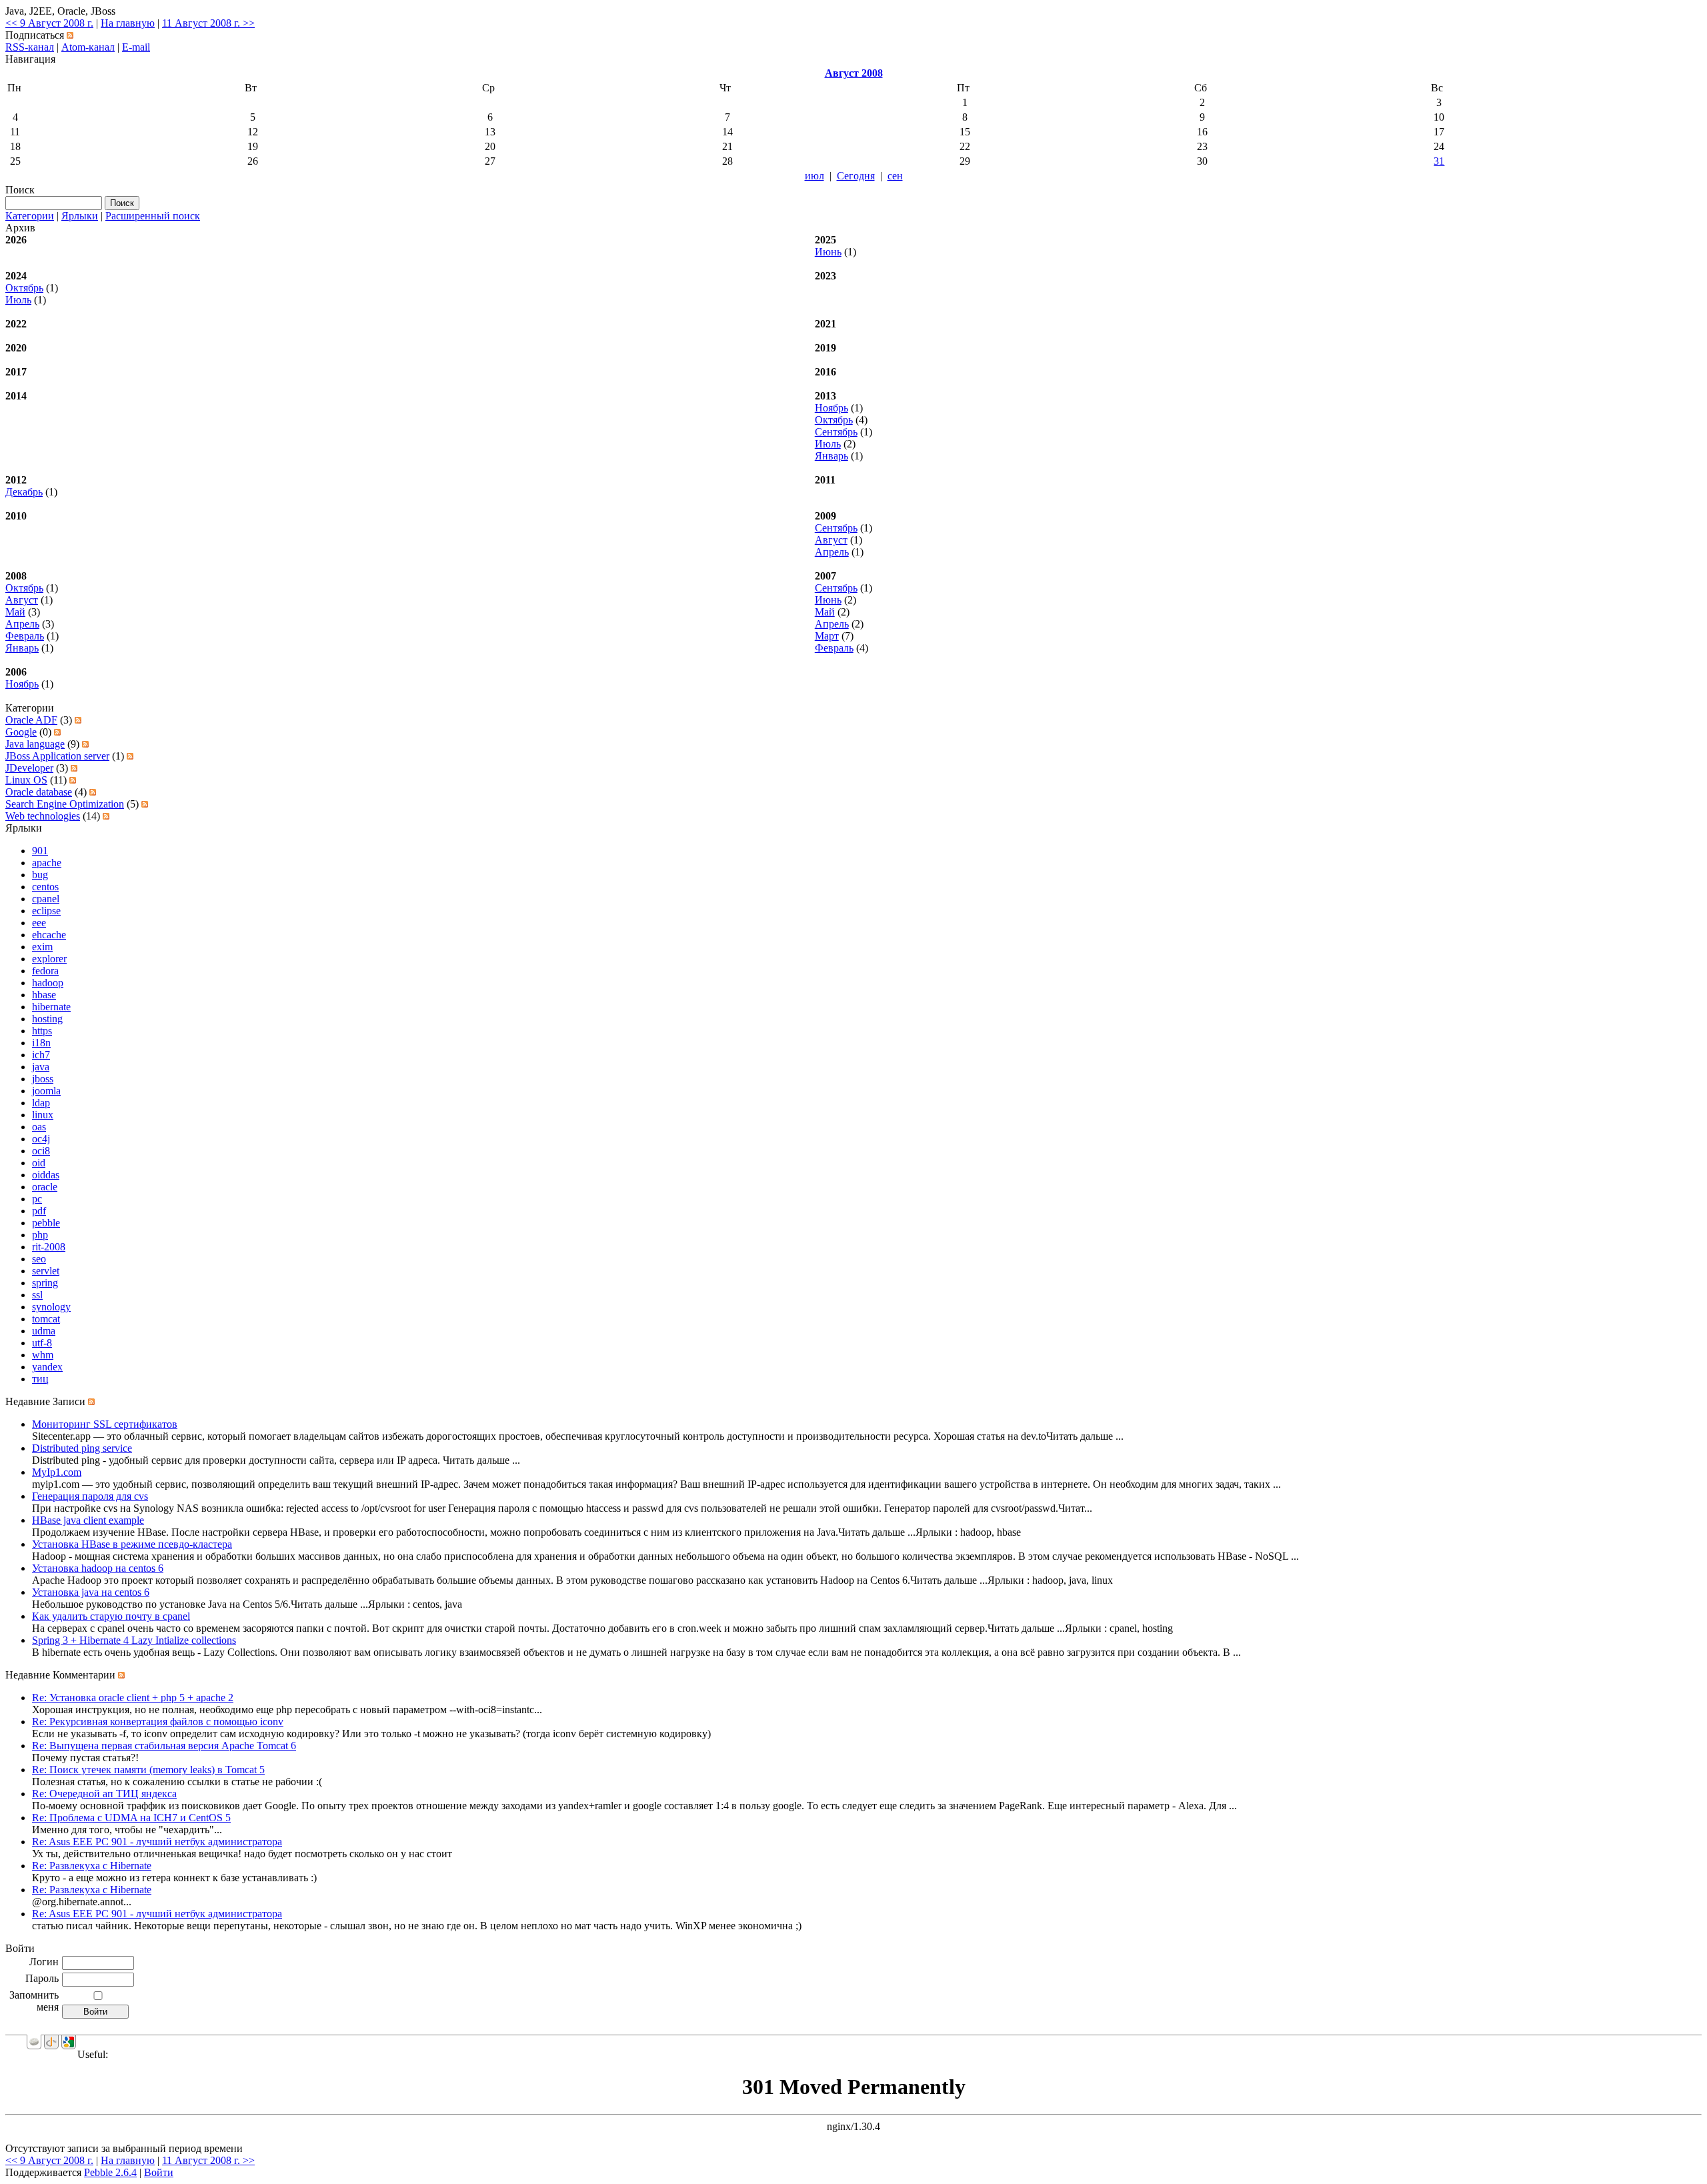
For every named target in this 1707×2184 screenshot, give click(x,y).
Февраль (25, 636)
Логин (44, 1962)
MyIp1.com (57, 1472)
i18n (41, 1043)
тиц (40, 1379)
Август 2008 (854, 73)
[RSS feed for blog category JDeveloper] (74, 768)
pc (37, 1199)
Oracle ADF (31, 720)
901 (40, 851)
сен (895, 176)
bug (40, 875)
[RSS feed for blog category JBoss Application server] (130, 756)
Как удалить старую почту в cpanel (111, 1616)
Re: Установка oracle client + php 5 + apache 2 (133, 1698)
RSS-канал (30, 47)
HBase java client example (88, 1520)
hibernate (51, 1007)
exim (42, 947)
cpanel (46, 899)
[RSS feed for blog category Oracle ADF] (78, 720)
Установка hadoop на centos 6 (98, 1568)
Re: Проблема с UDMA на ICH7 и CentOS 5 (131, 1818)
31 (1439, 161)
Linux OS (26, 780)
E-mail (136, 47)
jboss (43, 1079)
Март (827, 636)
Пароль (42, 1978)
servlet (46, 1271)
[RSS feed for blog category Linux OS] (73, 780)
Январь (831, 456)
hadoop (48, 983)
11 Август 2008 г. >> (208, 23)
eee (39, 923)
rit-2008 (49, 1247)
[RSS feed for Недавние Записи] (91, 1401)
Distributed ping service (82, 1448)
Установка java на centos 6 (91, 1592)
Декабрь (24, 492)
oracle (45, 1187)
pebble (46, 1223)
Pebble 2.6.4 (110, 2172)
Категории (30, 216)
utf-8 (42, 1343)
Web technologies (43, 816)
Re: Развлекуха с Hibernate (92, 1866)
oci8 (41, 1151)
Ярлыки (80, 216)
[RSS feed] (70, 35)
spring (45, 1283)
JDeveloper (29, 768)
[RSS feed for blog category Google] (57, 732)
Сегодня (856, 176)
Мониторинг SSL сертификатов (105, 1424)
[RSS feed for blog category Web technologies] (106, 816)
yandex (47, 1367)
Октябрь (24, 288)
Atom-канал (88, 47)
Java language (35, 744)
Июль (18, 300)
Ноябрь (831, 408)
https (42, 1031)
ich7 (41, 1055)
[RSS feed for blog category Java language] (85, 744)
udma (44, 1331)
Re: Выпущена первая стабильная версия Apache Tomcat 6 (164, 1746)
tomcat (46, 1319)
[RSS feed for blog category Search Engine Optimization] (145, 804)
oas (39, 1127)
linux (43, 1115)
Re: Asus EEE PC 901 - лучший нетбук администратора (157, 1842)
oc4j (41, 1139)
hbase (44, 995)
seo (39, 1259)
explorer (49, 959)
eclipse (46, 911)
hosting (47, 1019)
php (40, 1235)
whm (43, 1355)
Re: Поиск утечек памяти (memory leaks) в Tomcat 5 (148, 1770)
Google (21, 732)
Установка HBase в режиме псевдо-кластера (132, 1544)
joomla (46, 1091)
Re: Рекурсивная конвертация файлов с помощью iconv (158, 1722)
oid (39, 1163)
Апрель (832, 552)
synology (51, 1307)
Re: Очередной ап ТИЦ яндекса (104, 1794)
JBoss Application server (57, 756)
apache (47, 863)
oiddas (46, 1175)
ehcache (49, 935)
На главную (128, 23)
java (41, 1067)
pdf (39, 1211)
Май (15, 612)
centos (45, 887)
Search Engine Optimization (65, 804)
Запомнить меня (34, 2001)
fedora (45, 971)
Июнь (828, 252)
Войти (159, 2172)
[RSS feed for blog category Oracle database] (93, 792)
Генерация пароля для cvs (90, 1496)
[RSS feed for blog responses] (121, 1675)
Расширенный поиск (153, 216)
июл (814, 176)
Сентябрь (836, 432)
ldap (41, 1103)
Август (831, 540)
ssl (37, 1295)
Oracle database (39, 792)
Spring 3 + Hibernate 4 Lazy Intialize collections (134, 1640)
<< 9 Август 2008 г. (49, 23)
